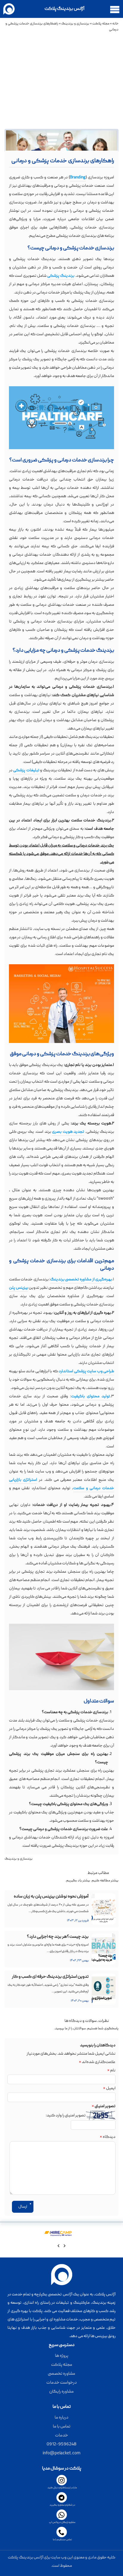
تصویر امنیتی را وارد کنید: (66, 2115)
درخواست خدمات (61, 2383)
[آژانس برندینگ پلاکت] (11, 9)
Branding (78, 177)
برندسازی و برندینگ (75, 24)
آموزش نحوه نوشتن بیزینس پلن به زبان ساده (51, 1897)
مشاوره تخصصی (61, 2374)
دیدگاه (108, 2137)
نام (111, 2070)
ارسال (23, 2207)
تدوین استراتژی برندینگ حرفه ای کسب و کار (50, 1977)
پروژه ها (62, 2356)
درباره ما (61, 2418)
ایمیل (109, 2088)
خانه (115, 24)
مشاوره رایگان (61, 2392)
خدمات (61, 2436)
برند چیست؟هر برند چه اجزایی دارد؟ (58, 1937)
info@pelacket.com (61, 2453)
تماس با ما (62, 2427)
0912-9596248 (61, 2444)
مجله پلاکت (101, 24)
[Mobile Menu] (115, 9)
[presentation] (64, 2247)
